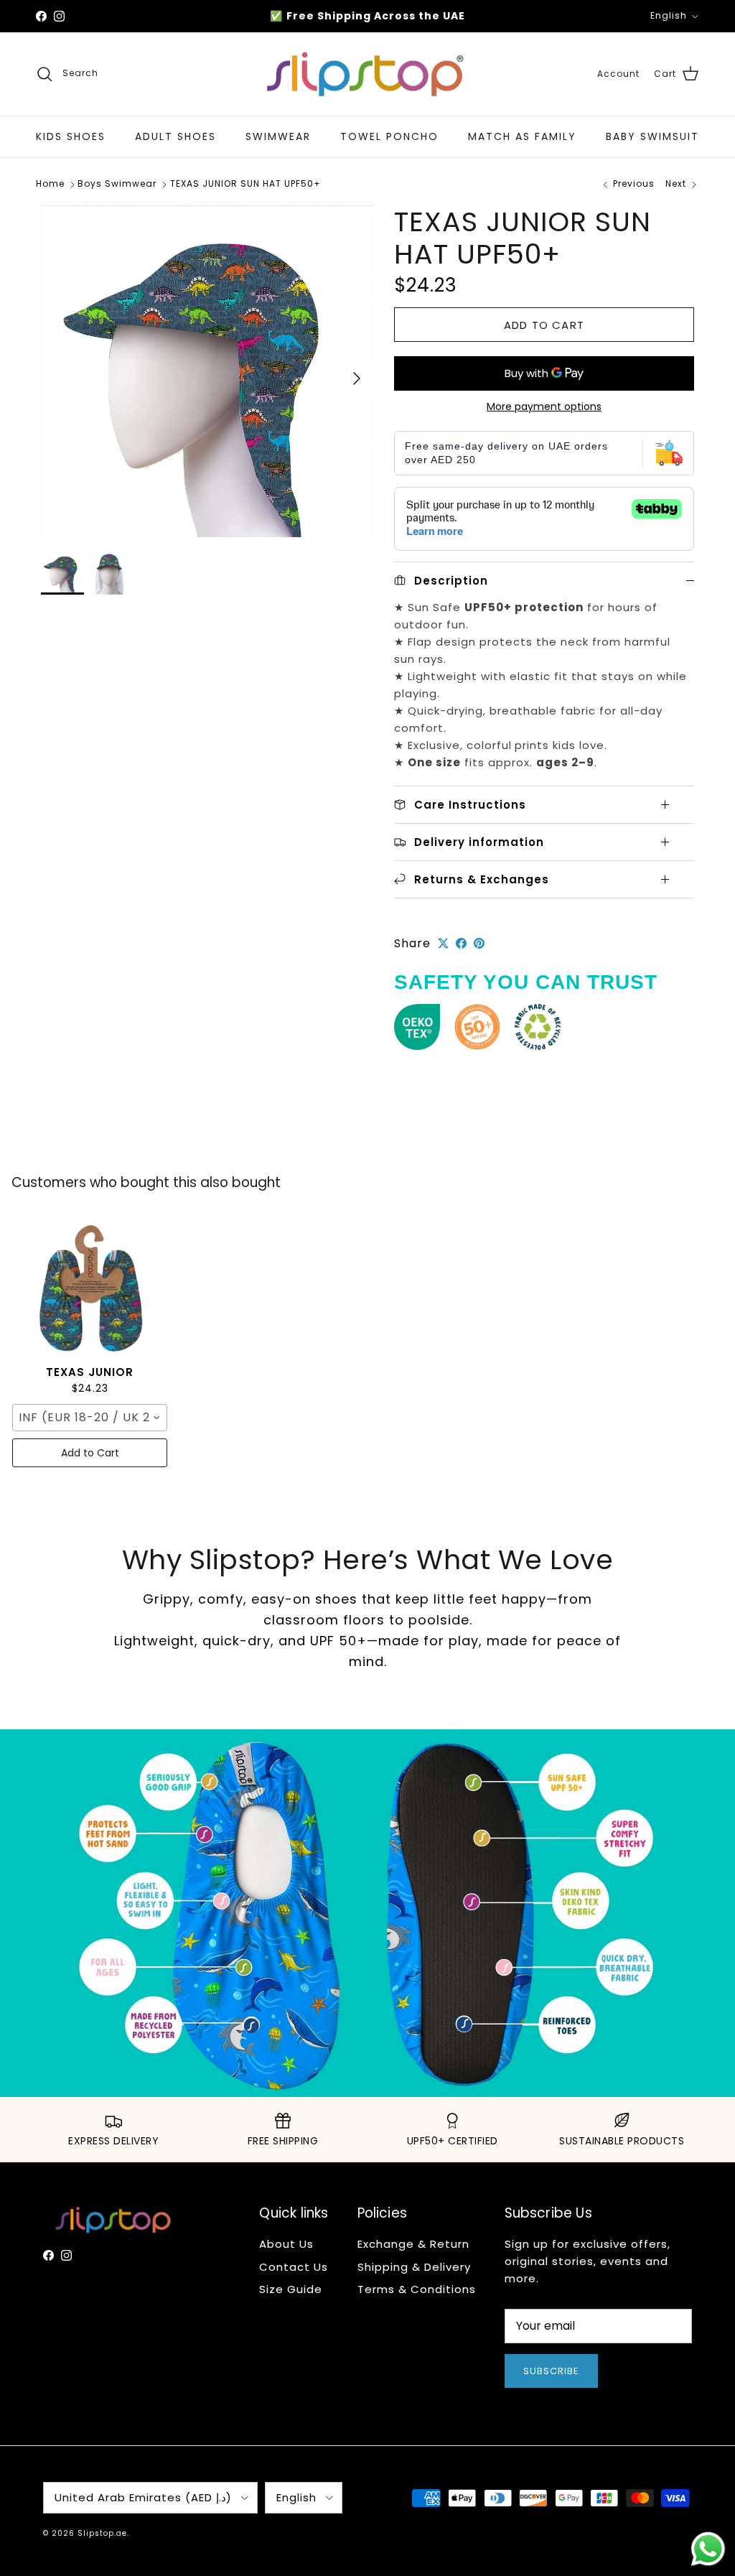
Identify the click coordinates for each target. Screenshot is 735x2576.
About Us (286, 2244)
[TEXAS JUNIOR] (90, 1287)
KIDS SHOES (71, 136)
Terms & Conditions (417, 2289)
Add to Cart (90, 1453)
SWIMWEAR (278, 136)
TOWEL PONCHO (389, 136)
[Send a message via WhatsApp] (708, 2549)
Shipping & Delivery (414, 2267)
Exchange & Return (413, 2244)
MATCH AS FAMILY (522, 136)
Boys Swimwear (117, 184)
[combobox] (90, 1418)
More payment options (544, 407)
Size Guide (291, 2289)
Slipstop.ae (102, 2533)
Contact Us (294, 2267)
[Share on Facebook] (461, 943)
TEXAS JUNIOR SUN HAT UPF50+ (245, 184)
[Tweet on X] (443, 943)
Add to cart (544, 325)
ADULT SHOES (175, 136)
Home (50, 184)
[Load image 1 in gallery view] (207, 371)
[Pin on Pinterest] (479, 943)
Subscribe (551, 2371)
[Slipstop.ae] (367, 74)
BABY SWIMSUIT (652, 136)
